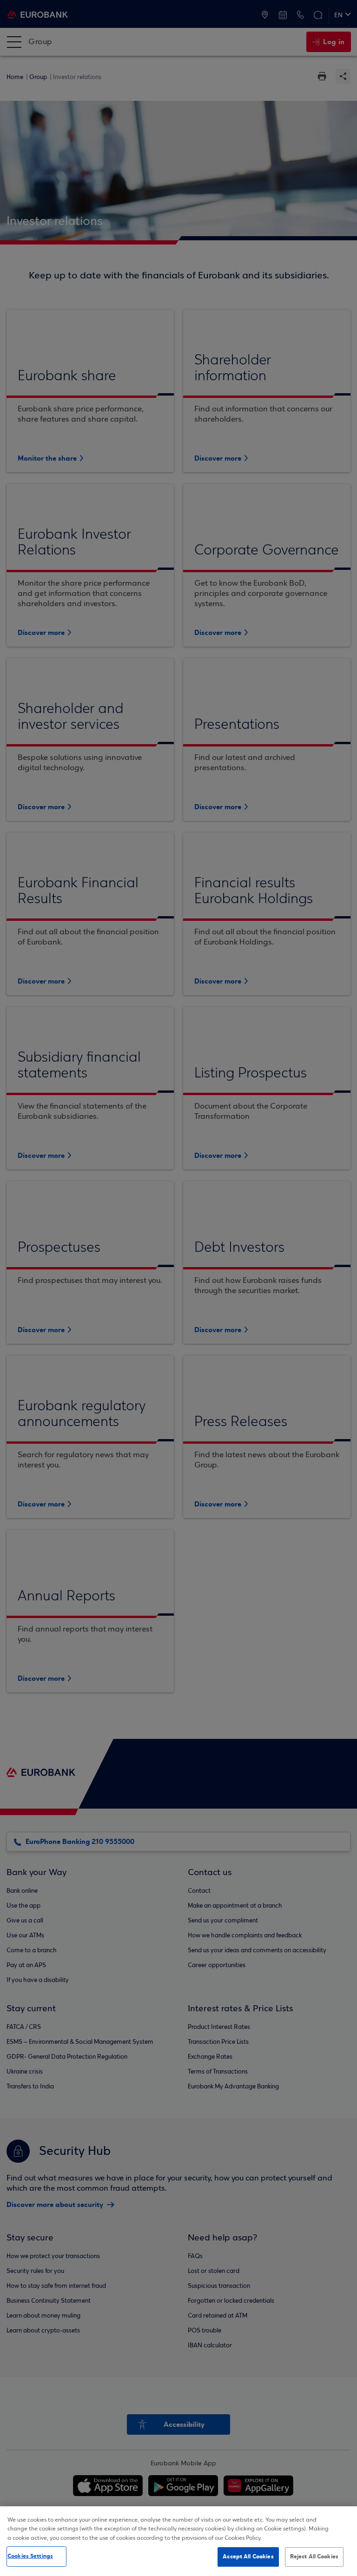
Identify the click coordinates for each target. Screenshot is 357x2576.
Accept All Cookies (248, 2556)
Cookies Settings (30, 2556)
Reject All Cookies (314, 2556)
